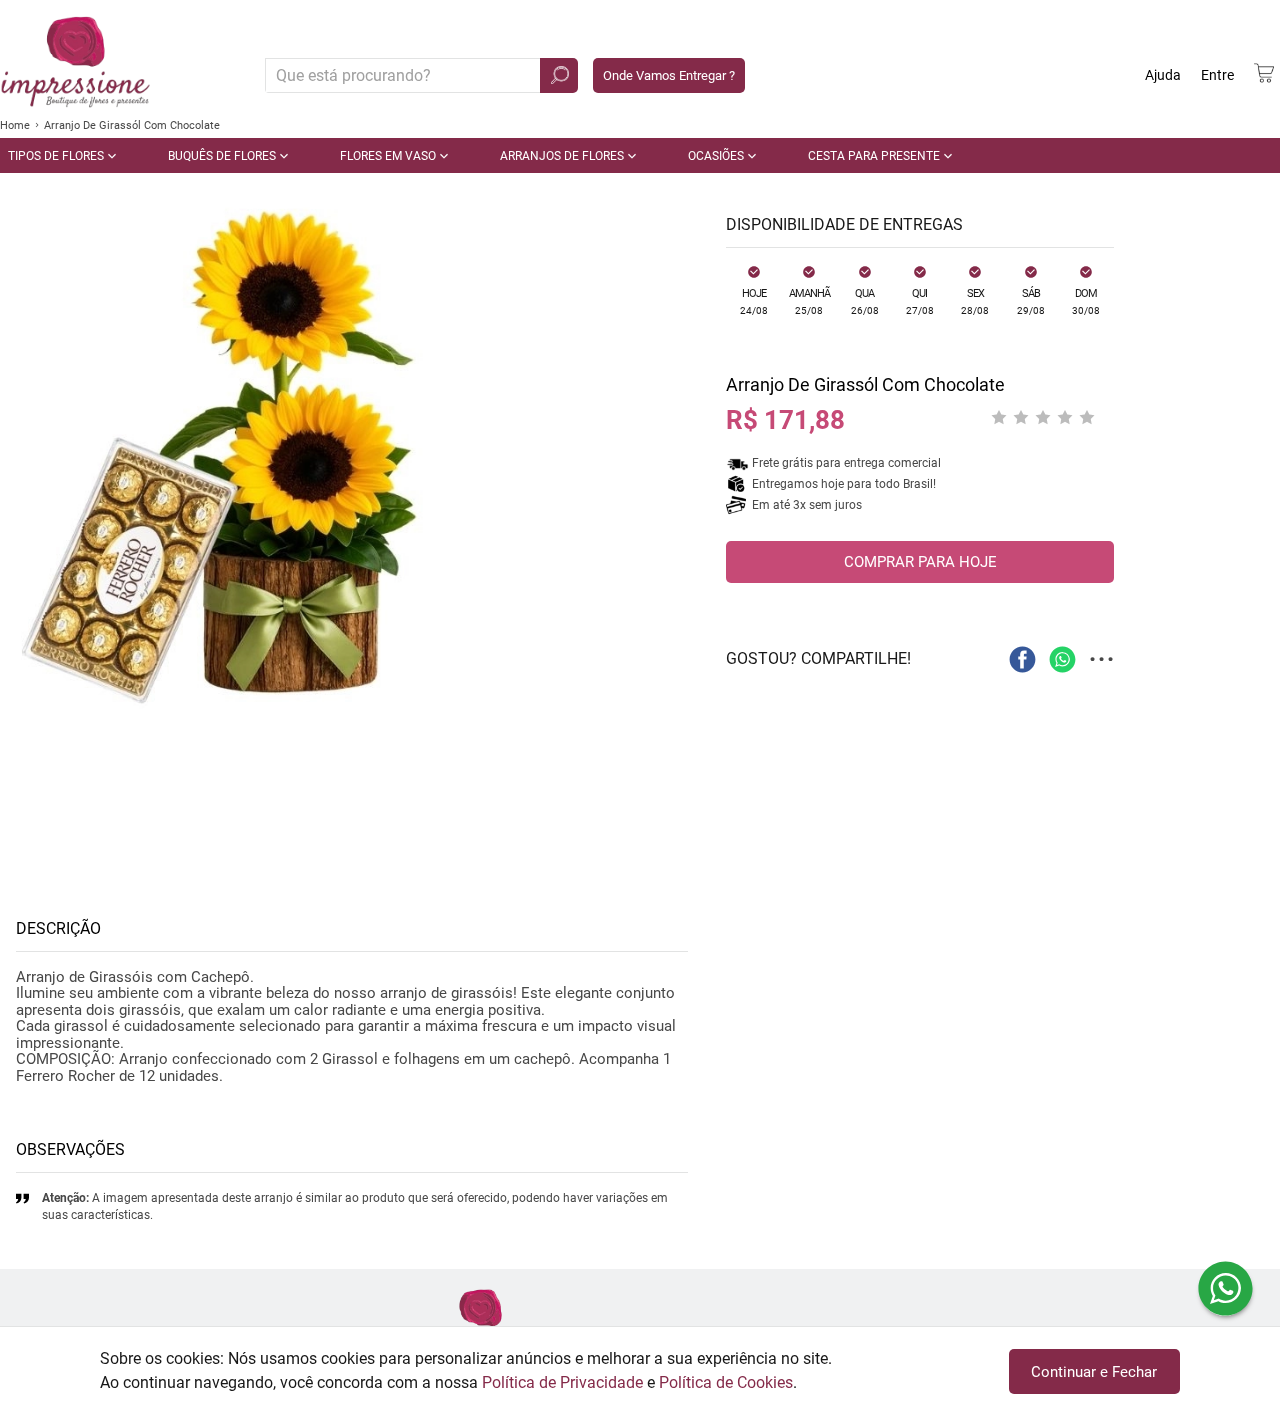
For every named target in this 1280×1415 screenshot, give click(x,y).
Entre (1217, 75)
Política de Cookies (726, 1382)
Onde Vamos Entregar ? (669, 75)
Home (15, 125)
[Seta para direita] (684, 460)
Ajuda (1163, 75)
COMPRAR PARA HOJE (920, 562)
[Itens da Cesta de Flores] (1264, 73)
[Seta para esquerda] (20, 460)
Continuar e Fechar (1094, 1372)
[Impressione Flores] (480, 1323)
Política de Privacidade (562, 1382)
